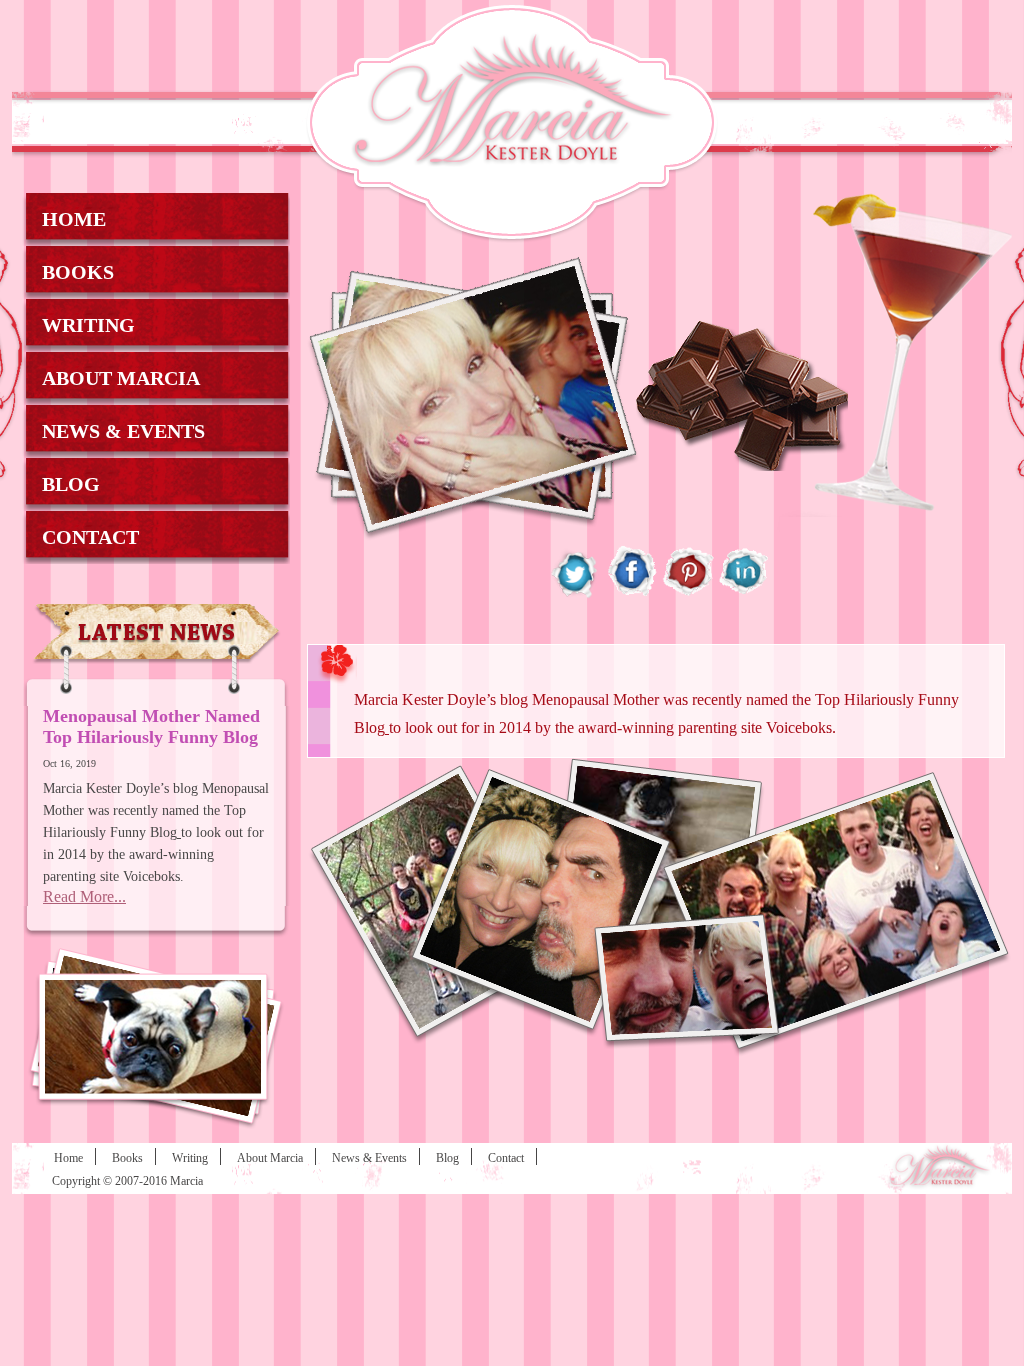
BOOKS (78, 272)
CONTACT (90, 537)
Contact (506, 1158)
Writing (190, 1158)
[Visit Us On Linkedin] (744, 594)
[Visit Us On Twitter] (576, 594)
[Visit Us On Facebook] (632, 594)
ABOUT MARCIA (121, 378)
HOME (74, 219)
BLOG (71, 484)
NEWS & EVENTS (123, 431)
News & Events (369, 1158)
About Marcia (270, 1158)
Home (68, 1158)
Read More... (84, 896)
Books (127, 1158)
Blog (447, 1158)
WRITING (88, 325)
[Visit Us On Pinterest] (688, 594)
